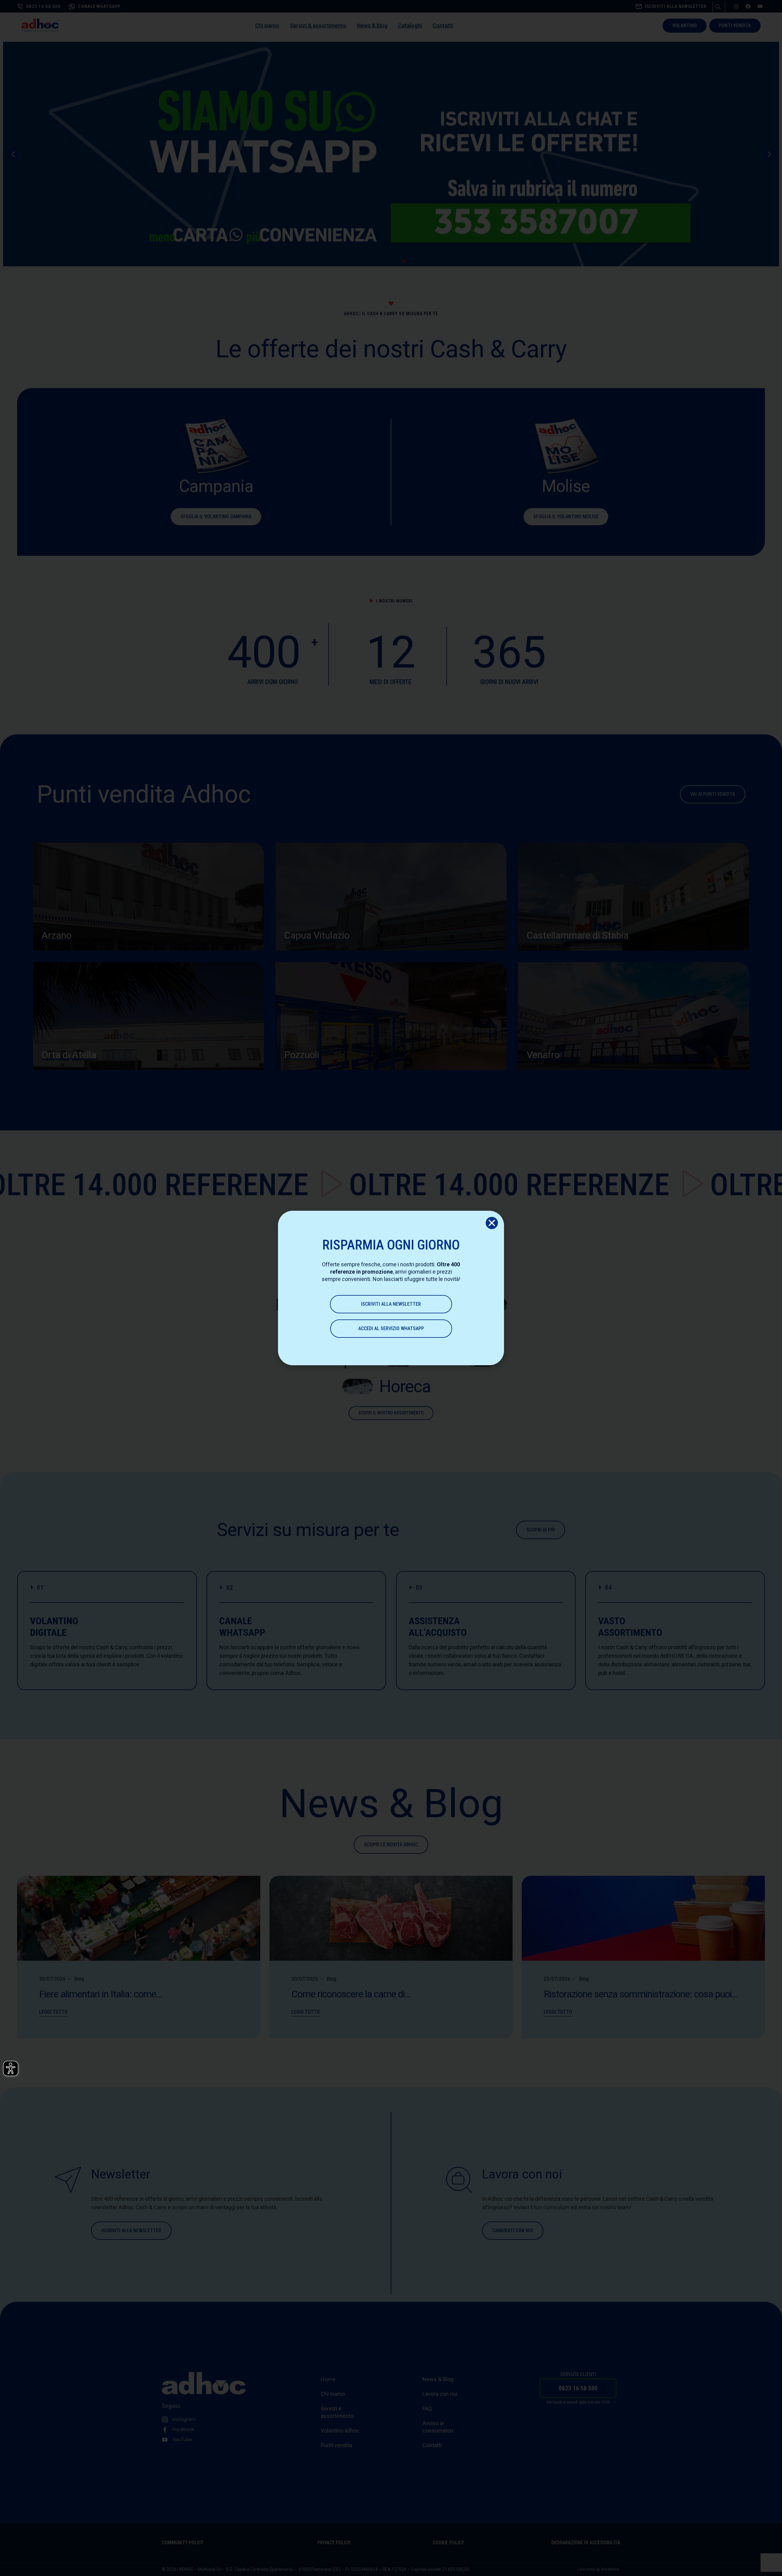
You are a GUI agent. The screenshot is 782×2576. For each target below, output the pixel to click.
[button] (492, 1223)
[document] (391, 1288)
